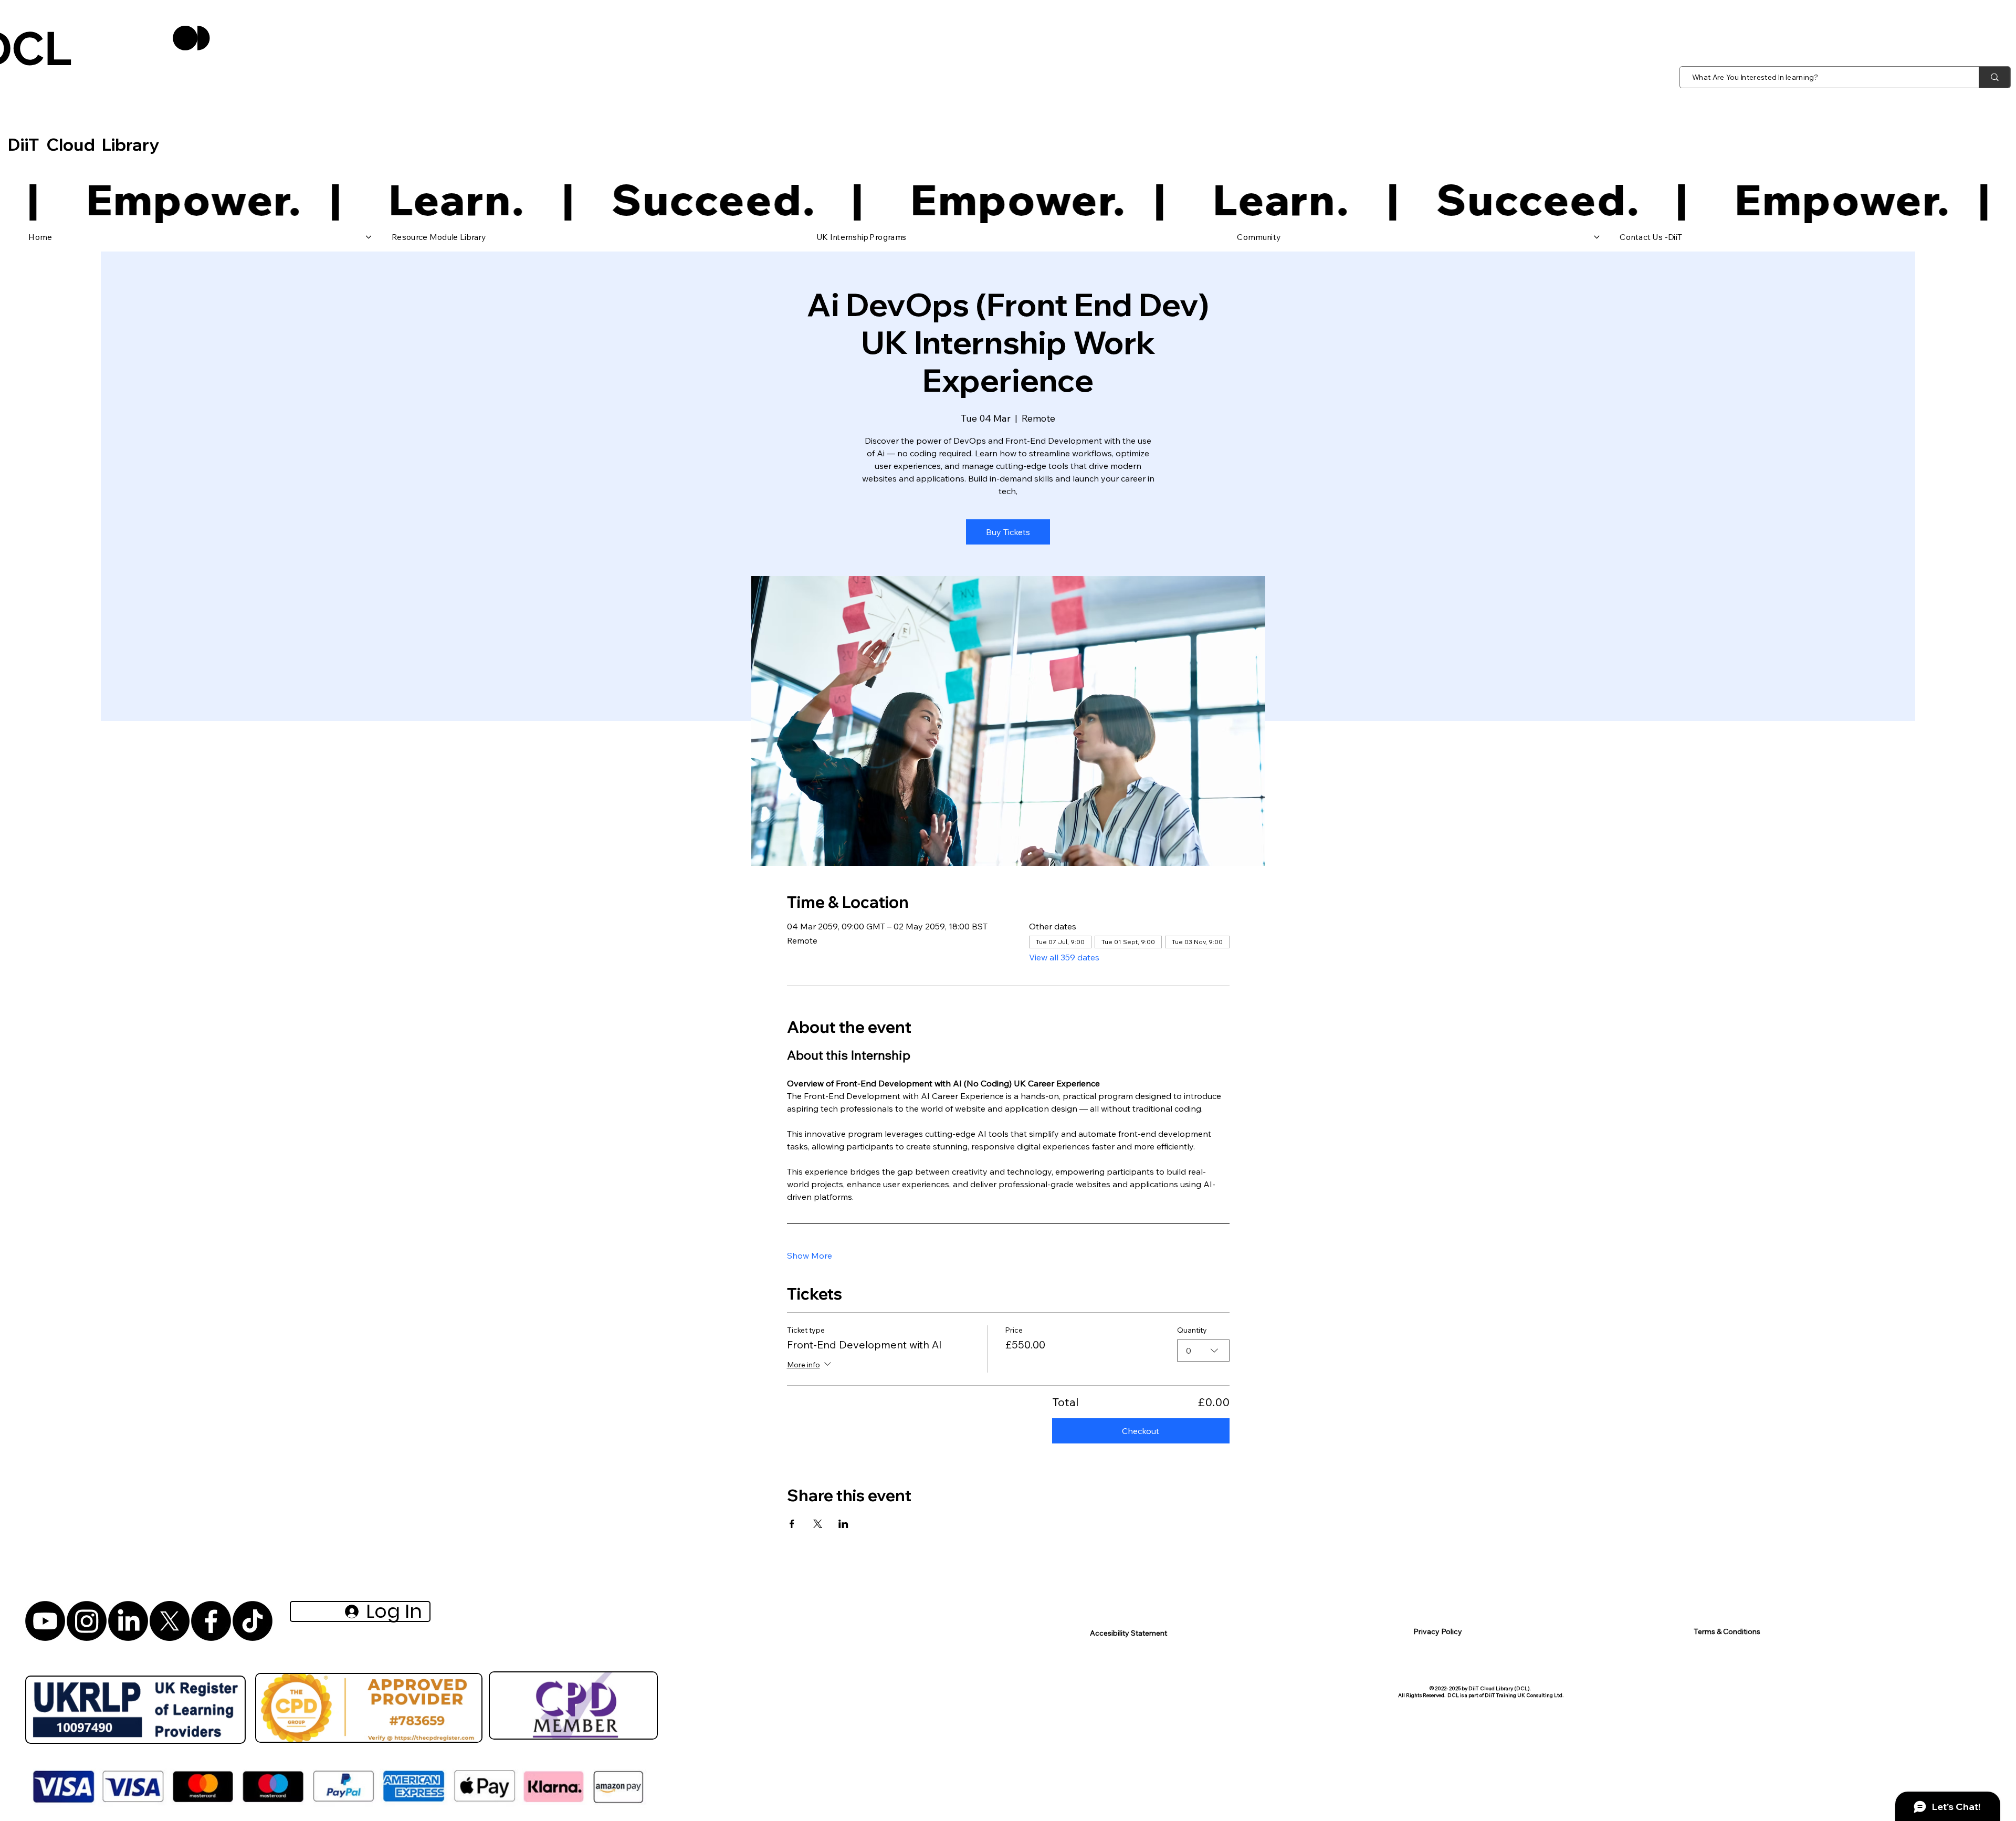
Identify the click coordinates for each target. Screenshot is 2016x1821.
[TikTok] (253, 1621)
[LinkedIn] (128, 1621)
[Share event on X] (818, 1524)
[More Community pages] (1597, 237)
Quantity (1192, 1330)
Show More (810, 1255)
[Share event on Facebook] (792, 1524)
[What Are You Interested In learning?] (1994, 77)
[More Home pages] (368, 237)
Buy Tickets (1008, 532)
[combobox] (1203, 1351)
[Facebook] (211, 1621)
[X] (170, 1621)
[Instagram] (87, 1621)
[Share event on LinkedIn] (843, 1524)
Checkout (1141, 1431)
